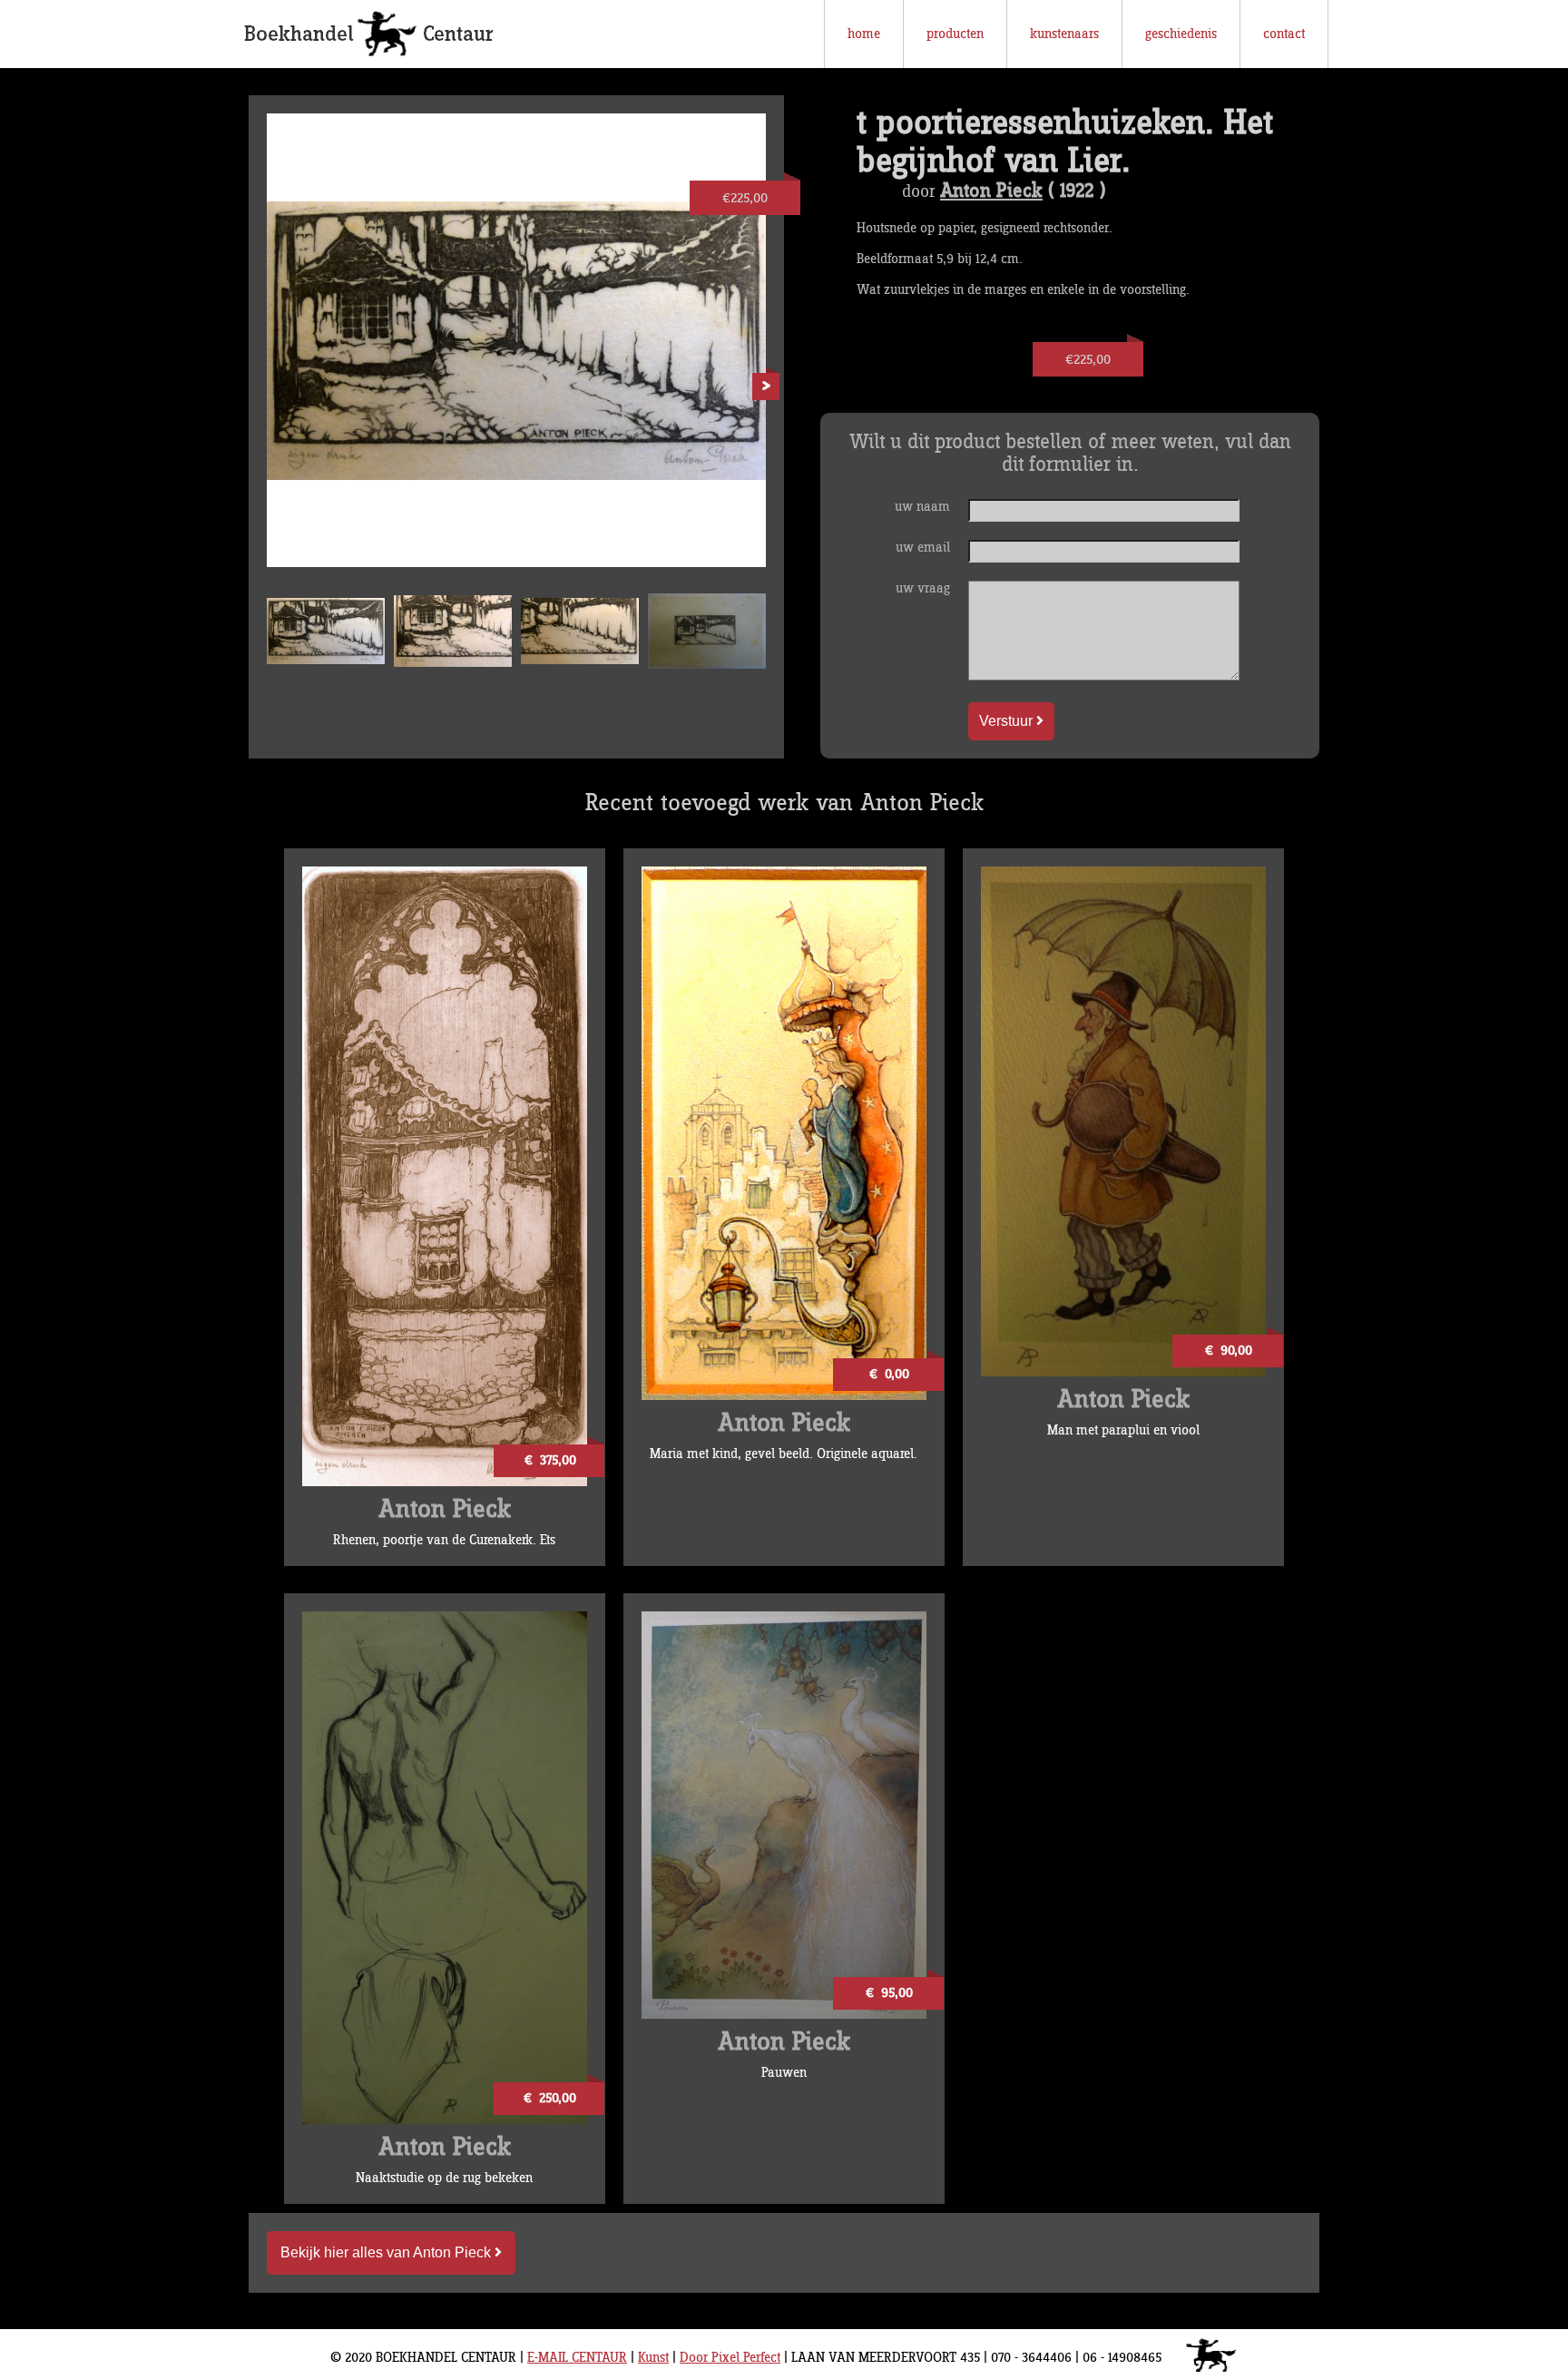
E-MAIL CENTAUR (577, 2358)
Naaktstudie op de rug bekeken (444, 2178)
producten (955, 34)
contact (1284, 34)
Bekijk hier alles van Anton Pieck (387, 2252)
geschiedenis (1181, 34)
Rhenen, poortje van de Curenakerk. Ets (444, 1540)
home (864, 34)
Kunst (653, 2358)
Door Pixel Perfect (730, 2358)
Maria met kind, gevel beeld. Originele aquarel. (784, 1454)
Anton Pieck (991, 191)
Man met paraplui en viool (1123, 1430)
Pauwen (784, 2073)
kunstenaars (1064, 34)
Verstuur (1008, 721)
